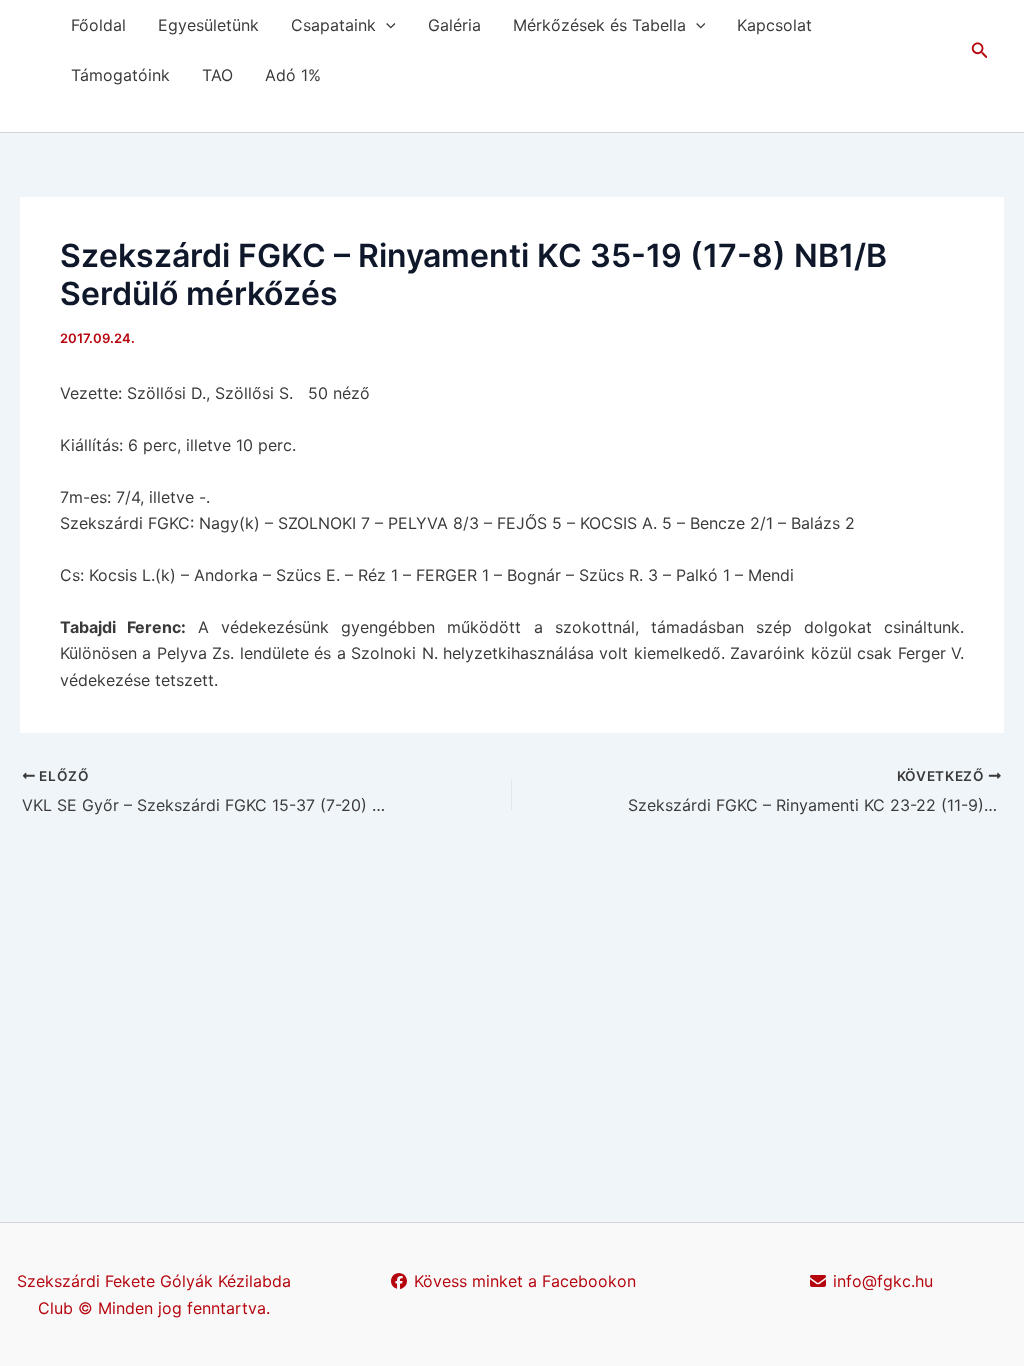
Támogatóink (120, 75)
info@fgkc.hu (880, 1281)
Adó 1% (293, 75)
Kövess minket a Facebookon (522, 1281)
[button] (386, 25)
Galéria (454, 25)
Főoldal (98, 25)
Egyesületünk (208, 25)
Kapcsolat (774, 25)
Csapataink (333, 25)
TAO (217, 75)
